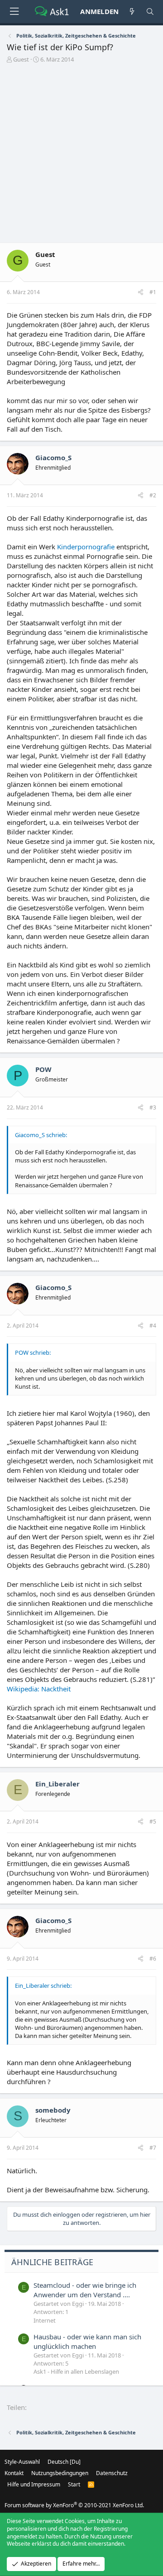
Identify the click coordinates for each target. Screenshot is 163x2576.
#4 (153, 1326)
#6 (153, 1959)
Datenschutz (112, 2473)
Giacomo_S (53, 457)
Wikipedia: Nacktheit (39, 1689)
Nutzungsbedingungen (60, 2473)
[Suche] (150, 12)
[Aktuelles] (132, 12)
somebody (53, 2110)
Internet (45, 2320)
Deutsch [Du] (64, 2462)
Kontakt (14, 2473)
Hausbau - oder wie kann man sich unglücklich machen (87, 2341)
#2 (153, 495)
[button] (14, 12)
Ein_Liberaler (58, 1784)
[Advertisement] (81, 150)
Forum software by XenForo (74, 2505)
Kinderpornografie (86, 547)
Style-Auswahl (22, 2462)
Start (74, 2484)
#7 (153, 2148)
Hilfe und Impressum (34, 2484)
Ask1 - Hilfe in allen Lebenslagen (76, 2371)
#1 (153, 292)
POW (43, 1069)
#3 (153, 1107)
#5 (153, 1821)
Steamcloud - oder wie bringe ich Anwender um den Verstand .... (85, 2290)
